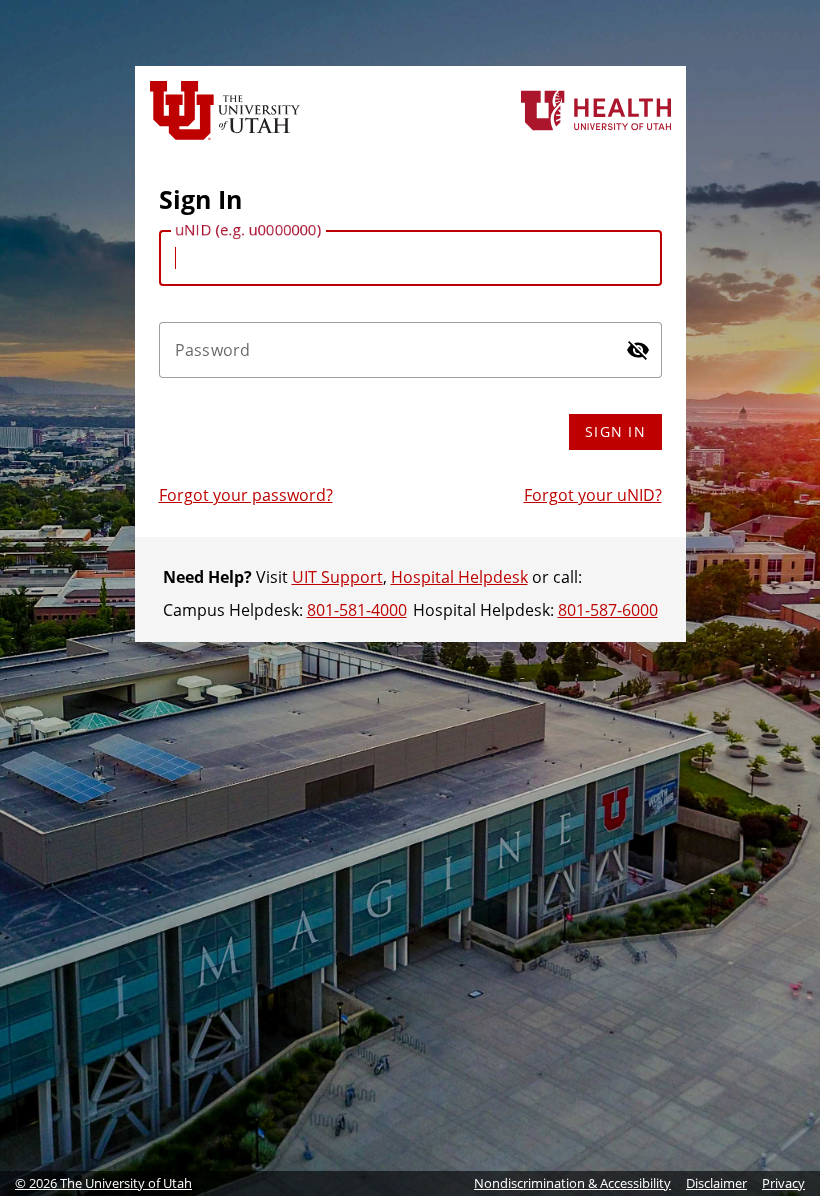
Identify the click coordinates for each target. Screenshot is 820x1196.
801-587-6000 (608, 610)
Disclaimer (716, 1183)
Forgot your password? (246, 495)
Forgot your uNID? (593, 495)
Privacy (783, 1183)
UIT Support (337, 577)
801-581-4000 (357, 610)
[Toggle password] (638, 350)
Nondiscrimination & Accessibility (572, 1183)
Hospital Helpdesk (459, 577)
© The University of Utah (103, 1183)
